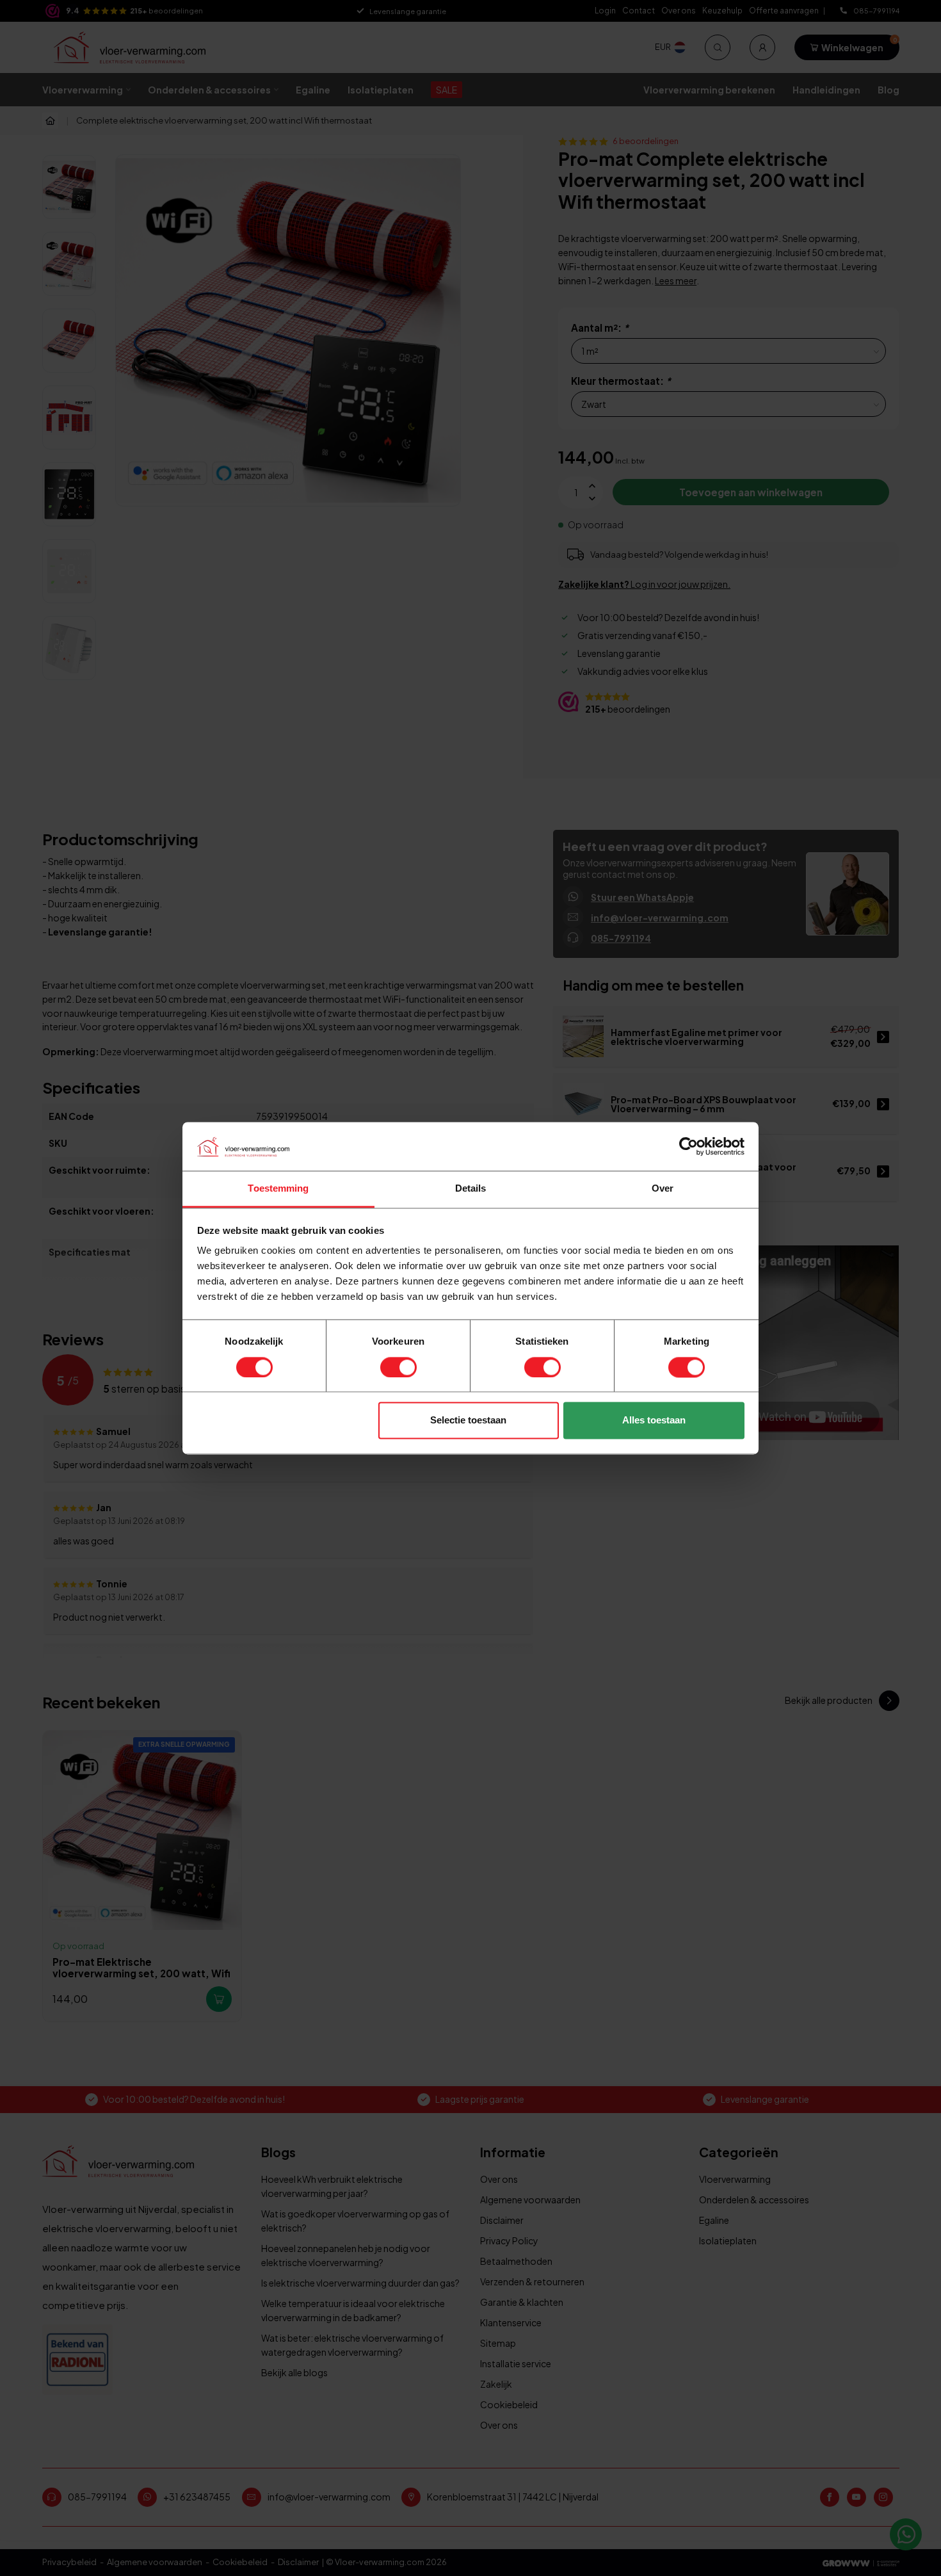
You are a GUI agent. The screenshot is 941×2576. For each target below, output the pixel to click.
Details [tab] (471, 1189)
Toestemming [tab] (278, 1189)
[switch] (398, 1367)
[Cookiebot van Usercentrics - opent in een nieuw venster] (688, 1146)
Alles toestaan (654, 1421)
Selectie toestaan (468, 1421)
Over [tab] (663, 1189)
